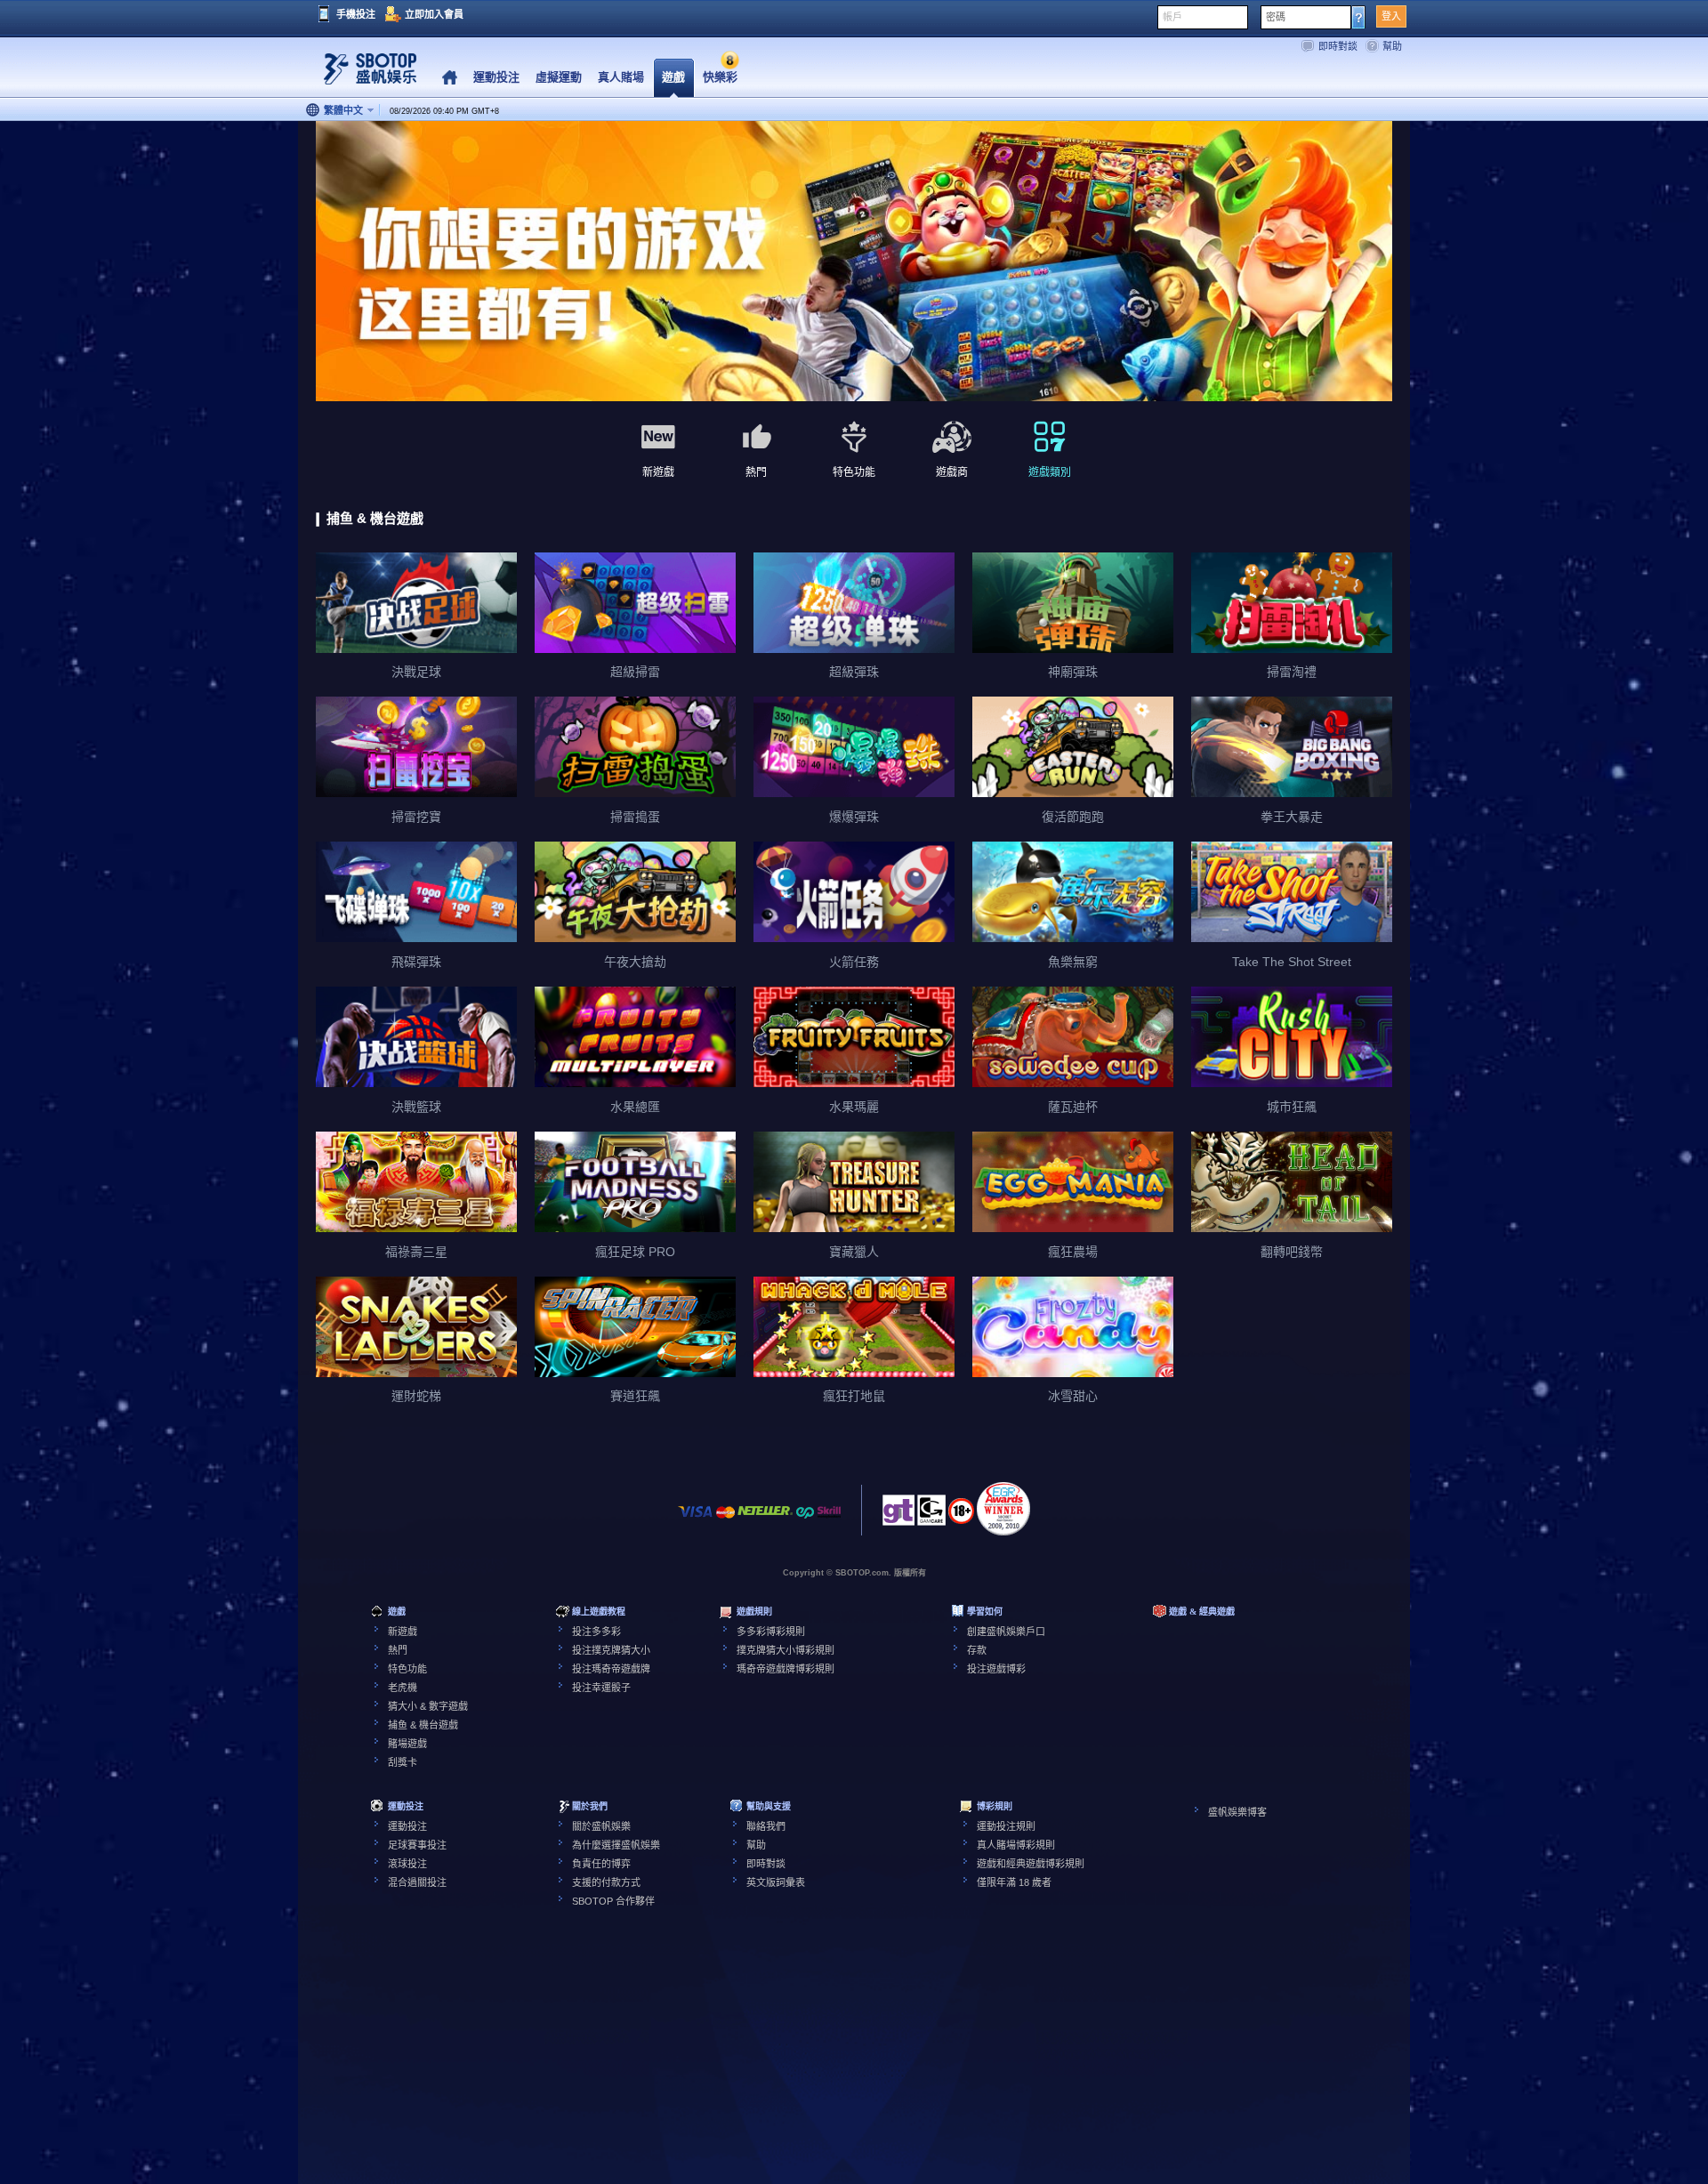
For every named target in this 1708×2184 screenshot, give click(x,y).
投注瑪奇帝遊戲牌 (611, 1669)
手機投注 (356, 14)
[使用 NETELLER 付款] (765, 1521)
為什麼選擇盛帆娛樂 (616, 1845)
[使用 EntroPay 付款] (805, 1521)
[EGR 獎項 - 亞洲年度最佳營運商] (1003, 1509)
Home (450, 78)
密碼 (1276, 17)
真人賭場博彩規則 (1016, 1845)
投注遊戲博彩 (996, 1669)
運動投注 (407, 1826)
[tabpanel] (854, 262)
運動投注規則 (1006, 1826)
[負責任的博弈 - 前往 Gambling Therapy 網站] (898, 1515)
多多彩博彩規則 (771, 1632)
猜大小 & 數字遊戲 (428, 1706)
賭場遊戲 (407, 1744)
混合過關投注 (417, 1882)
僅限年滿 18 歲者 (1014, 1882)
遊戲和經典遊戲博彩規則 (1031, 1864)
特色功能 (407, 1669)
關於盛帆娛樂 (601, 1826)
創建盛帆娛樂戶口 (1006, 1632)
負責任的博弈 (601, 1864)
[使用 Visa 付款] (696, 1521)
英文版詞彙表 (776, 1882)
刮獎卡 (403, 1762)
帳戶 (1172, 17)
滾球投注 (407, 1864)
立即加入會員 (434, 14)
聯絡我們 (766, 1826)
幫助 (1392, 46)
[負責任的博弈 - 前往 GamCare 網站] (931, 1515)
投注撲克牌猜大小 (611, 1650)
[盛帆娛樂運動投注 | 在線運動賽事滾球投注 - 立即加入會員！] (365, 75)
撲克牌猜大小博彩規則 (786, 1650)
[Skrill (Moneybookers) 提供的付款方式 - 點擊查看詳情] (829, 1521)
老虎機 (403, 1688)
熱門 (398, 1650)
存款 (977, 1650)
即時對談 (1338, 46)
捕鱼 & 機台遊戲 (423, 1725)
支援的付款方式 (606, 1882)
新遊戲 (403, 1632)
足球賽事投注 (417, 1845)
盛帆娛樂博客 (1237, 1812)
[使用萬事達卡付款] (725, 1521)
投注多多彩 (596, 1632)
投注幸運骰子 (601, 1688)
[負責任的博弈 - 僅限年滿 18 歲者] (961, 1517)
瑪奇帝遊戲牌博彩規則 (786, 1669)
